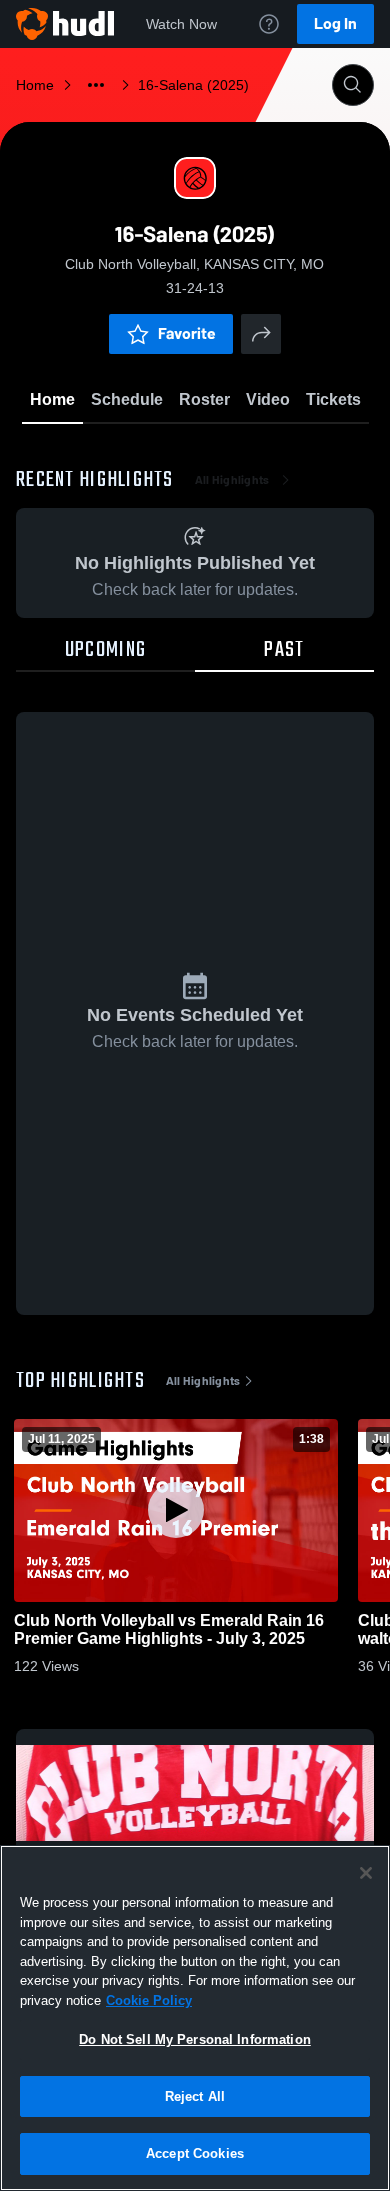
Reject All (195, 2096)
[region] (195, 2018)
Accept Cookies (195, 2153)
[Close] (366, 1873)
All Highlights (232, 480)
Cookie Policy (149, 2000)
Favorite (187, 333)
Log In (335, 23)
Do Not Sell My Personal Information (195, 2039)
